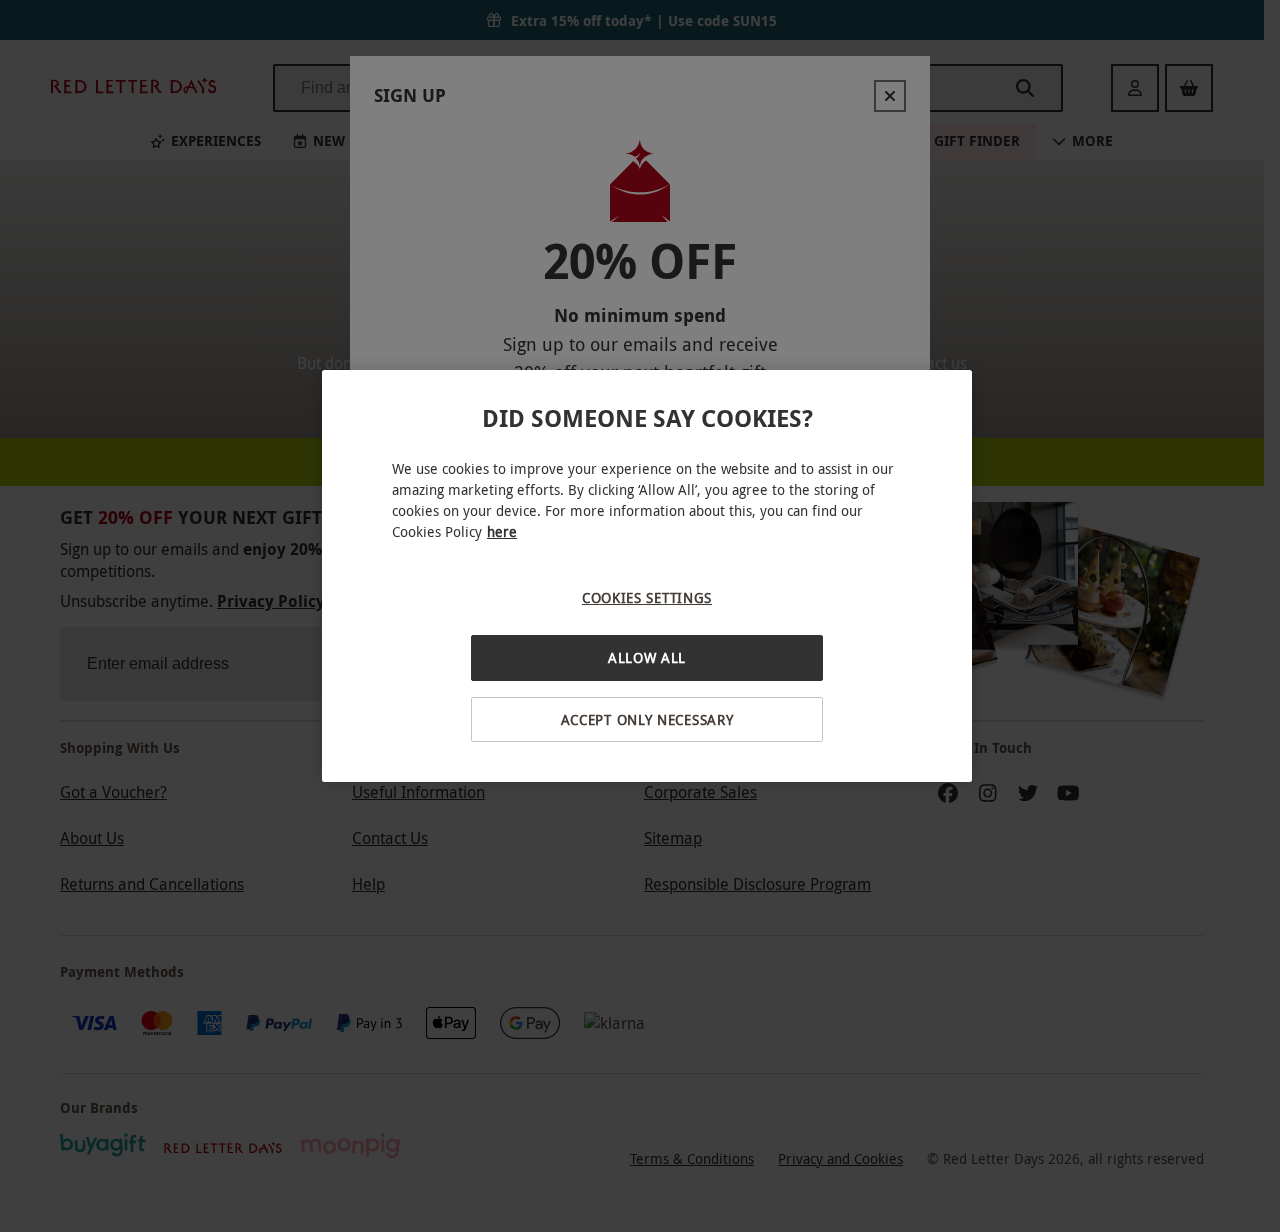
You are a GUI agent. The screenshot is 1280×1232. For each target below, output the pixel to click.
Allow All (647, 657)
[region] (647, 576)
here (502, 531)
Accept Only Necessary (647, 719)
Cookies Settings (647, 597)
